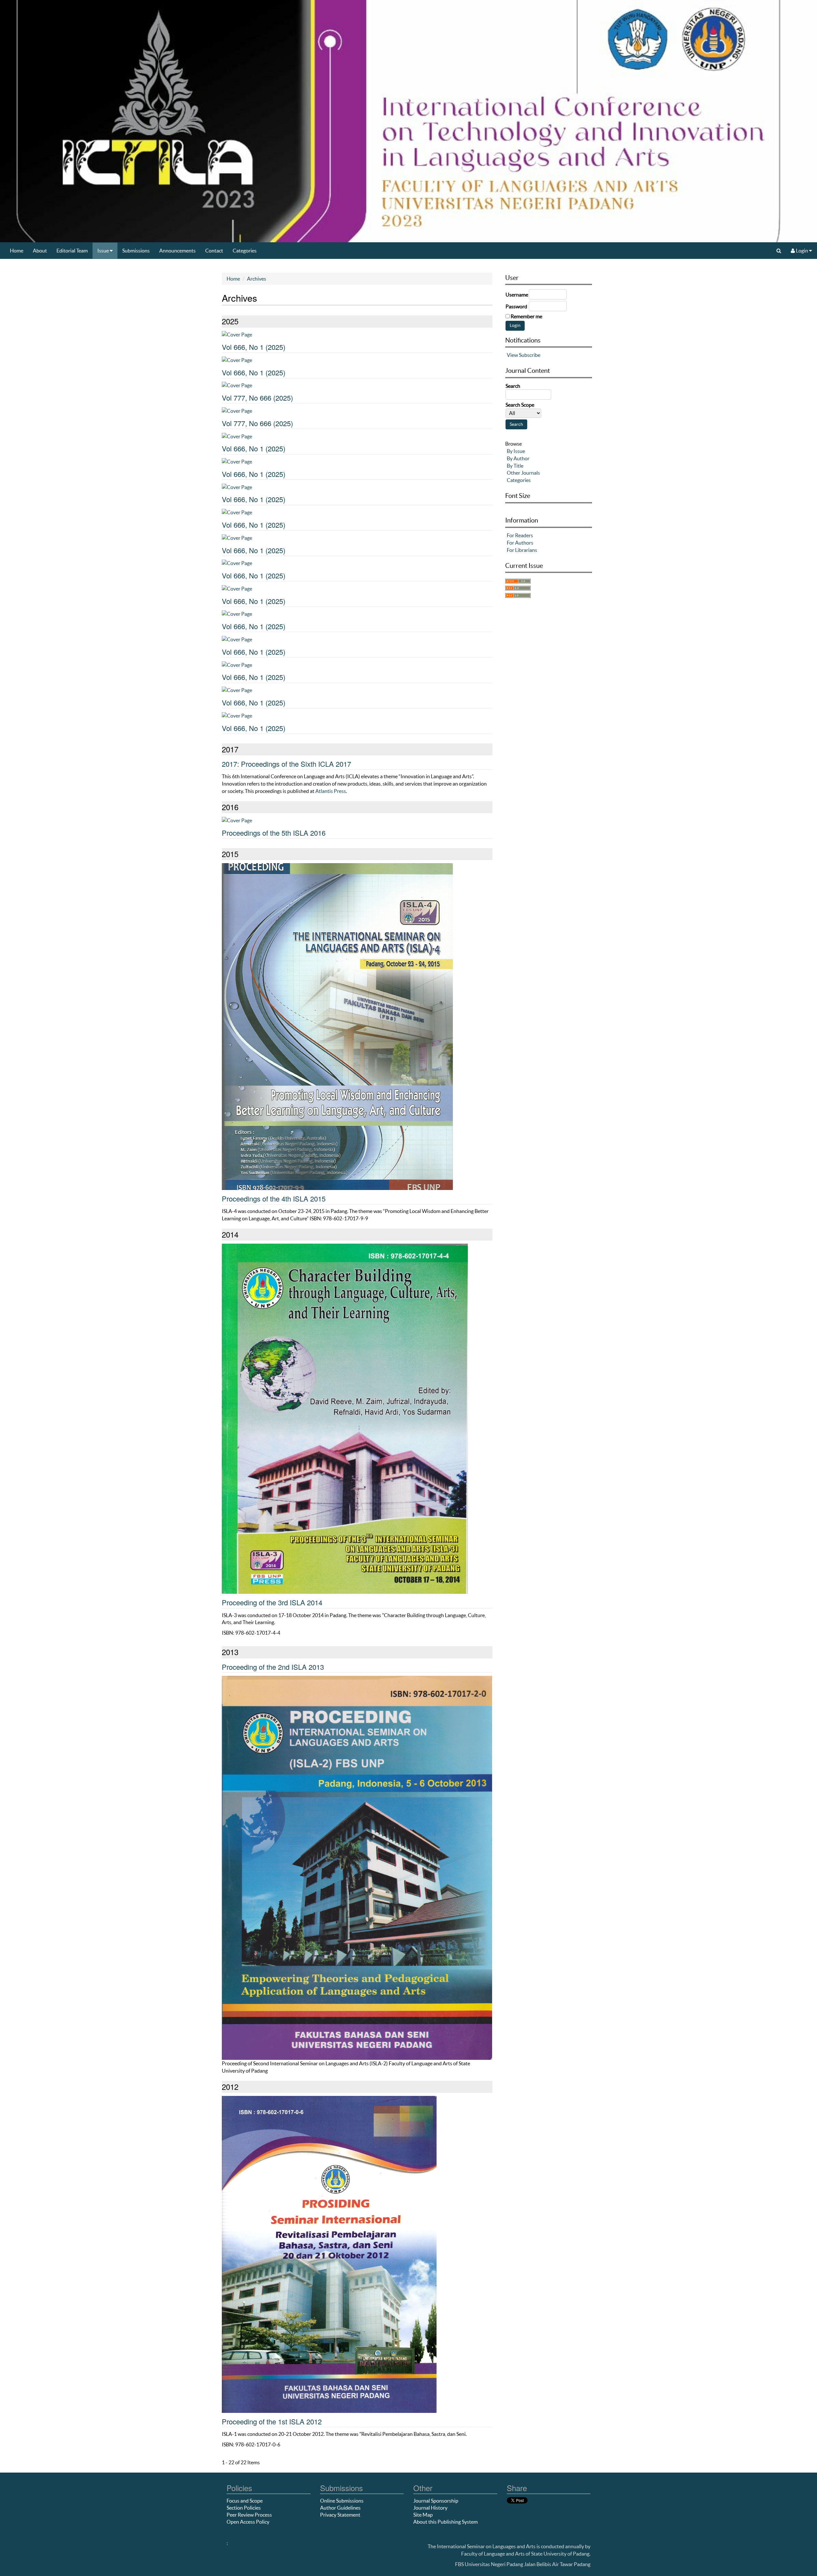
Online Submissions (342, 2501)
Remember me (526, 316)
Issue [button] (104, 251)
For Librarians (522, 550)
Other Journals (523, 473)
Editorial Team (72, 251)
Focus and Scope (245, 2501)
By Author (518, 458)
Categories (245, 251)
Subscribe (530, 355)
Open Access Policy (248, 2522)
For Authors (520, 543)
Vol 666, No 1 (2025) (254, 347)
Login (802, 251)
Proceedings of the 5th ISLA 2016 (274, 833)
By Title (515, 466)
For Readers (520, 535)
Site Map (423, 2515)
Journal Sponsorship (436, 2501)
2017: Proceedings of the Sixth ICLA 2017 (286, 764)
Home (17, 251)
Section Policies (244, 2508)
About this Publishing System (446, 2522)
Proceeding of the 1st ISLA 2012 (272, 2421)
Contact (214, 251)
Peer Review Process (249, 2515)
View (512, 355)
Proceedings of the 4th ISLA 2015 (274, 1198)
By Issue (516, 451)
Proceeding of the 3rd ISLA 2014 (272, 1602)
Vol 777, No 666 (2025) (257, 398)
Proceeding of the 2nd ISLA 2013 (273, 1667)
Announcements (177, 251)
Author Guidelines (340, 2508)
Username (517, 295)
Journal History (430, 2508)
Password (516, 306)
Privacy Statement (340, 2515)
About (40, 251)
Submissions (136, 251)
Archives (257, 279)
